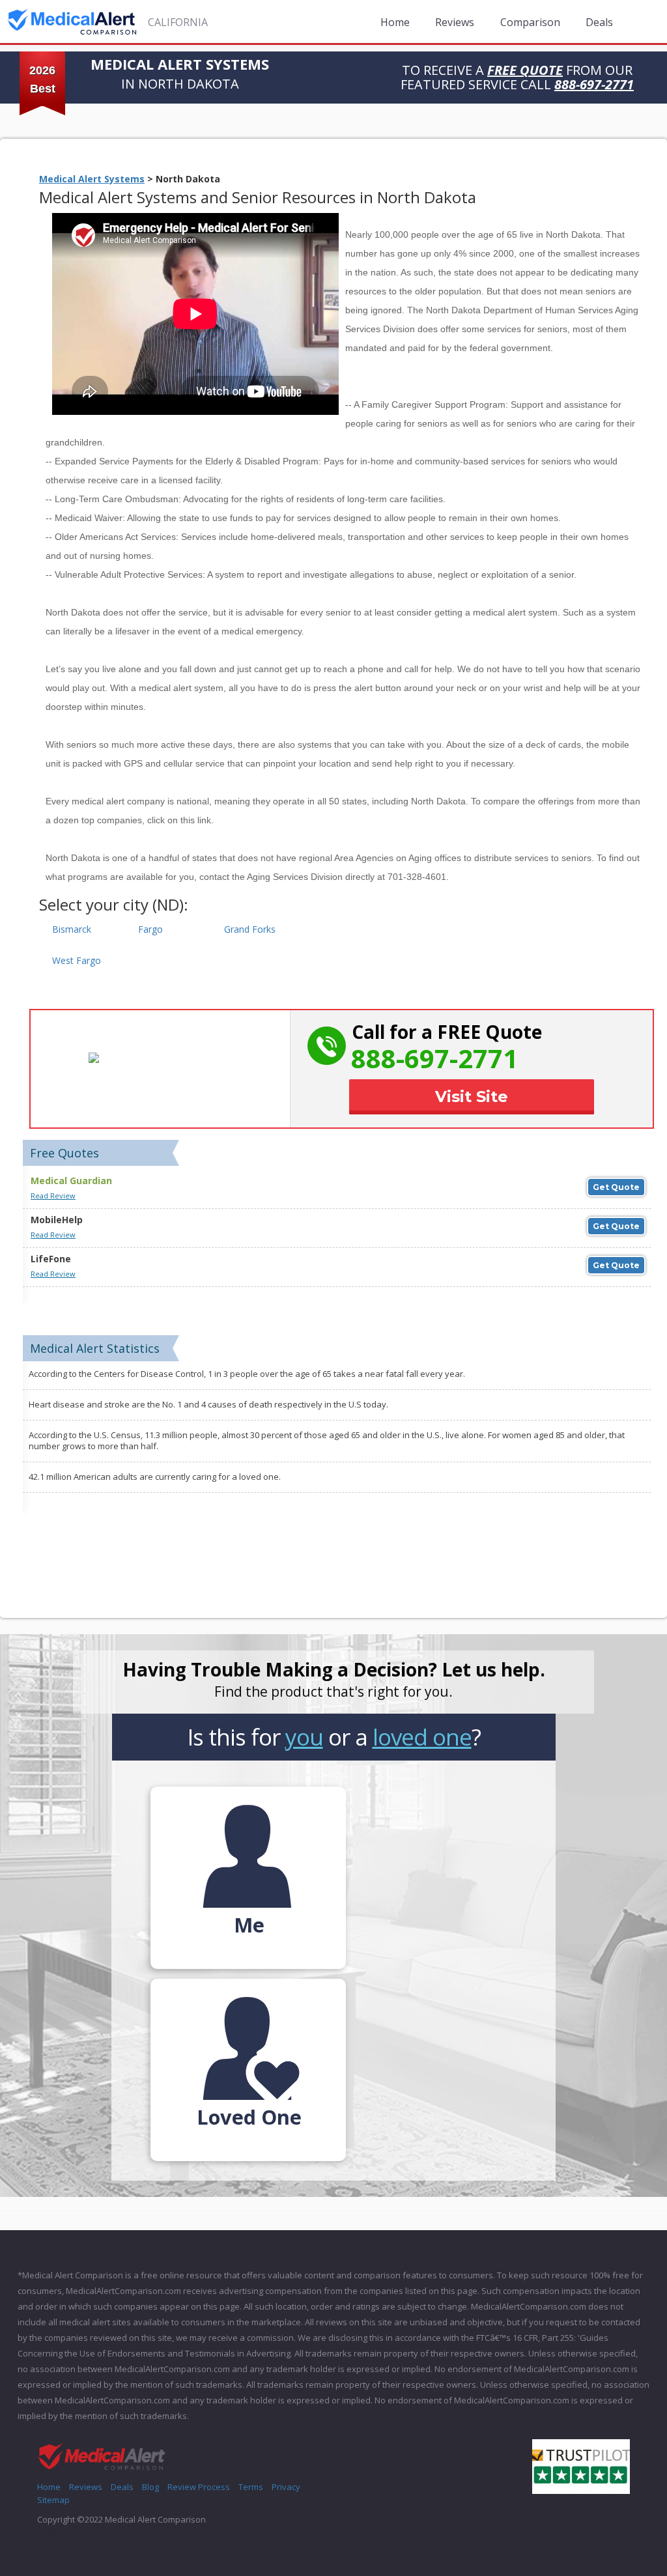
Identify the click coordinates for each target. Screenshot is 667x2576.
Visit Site (472, 1097)
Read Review (53, 1196)
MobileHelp (57, 1220)
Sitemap (53, 2500)
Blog (150, 2487)
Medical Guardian (71, 1181)
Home (395, 22)
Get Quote (616, 1187)
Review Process (199, 2487)
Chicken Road (64, 2532)
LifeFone (51, 1259)
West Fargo (77, 960)
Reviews (455, 22)
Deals (599, 22)
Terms (251, 2487)
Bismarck (72, 929)
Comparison (530, 22)
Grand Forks (250, 929)
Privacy (286, 2487)
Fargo (150, 929)
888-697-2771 (434, 1058)
